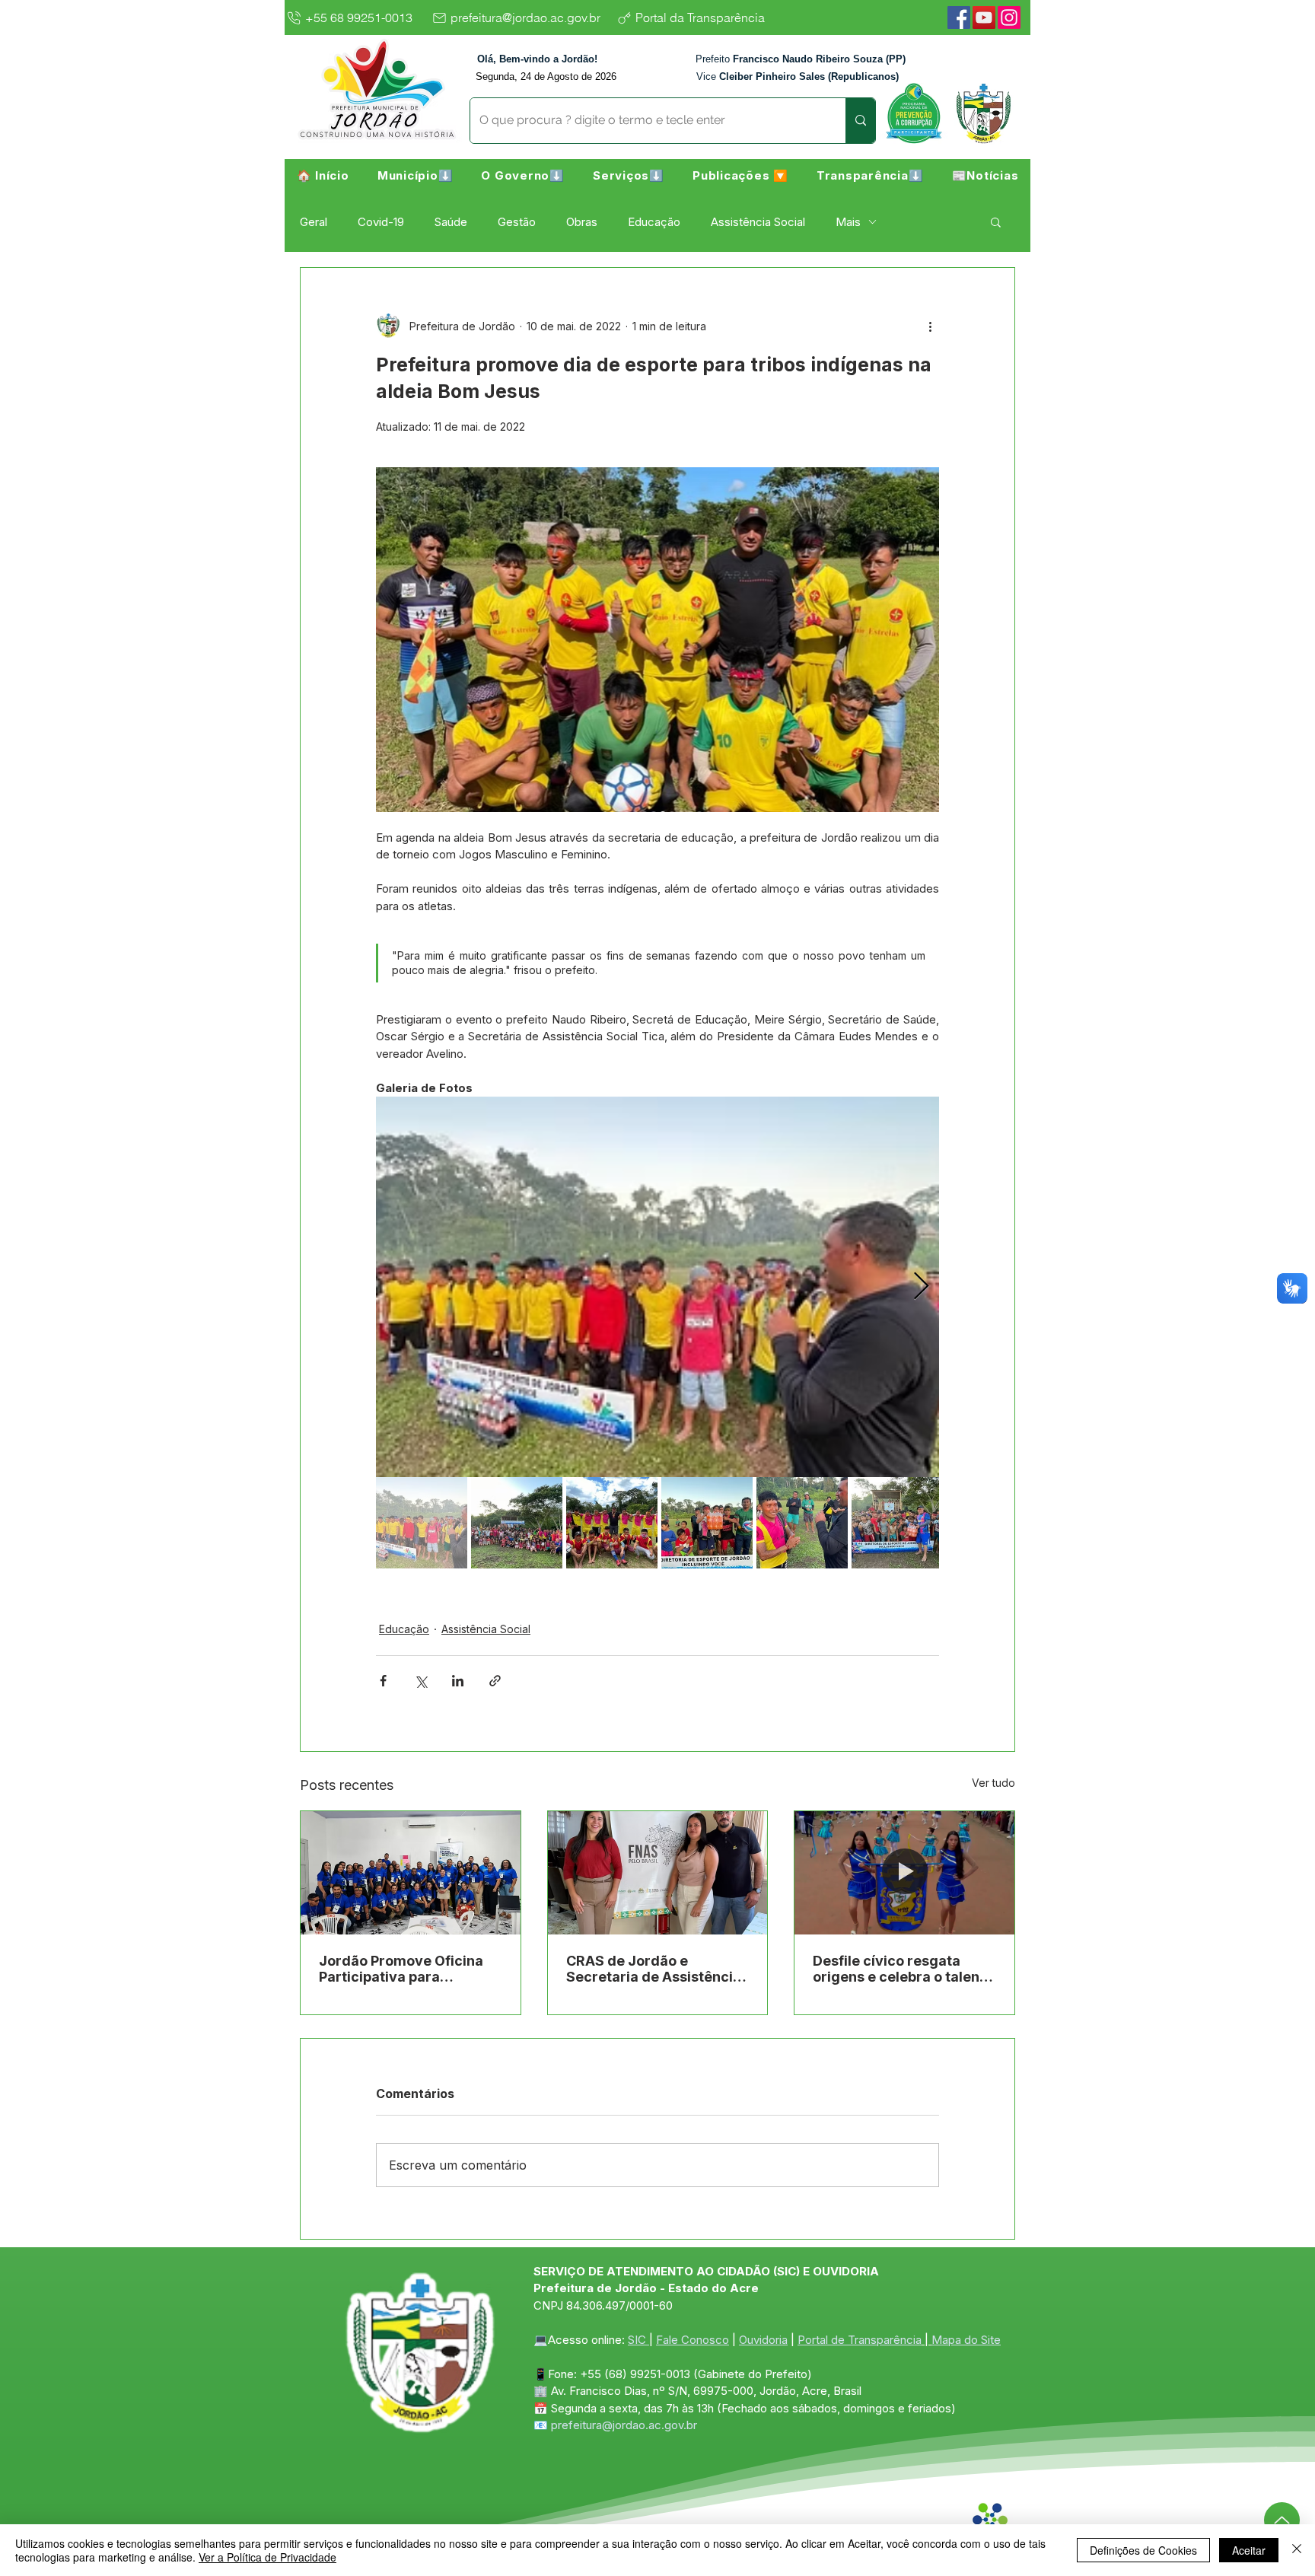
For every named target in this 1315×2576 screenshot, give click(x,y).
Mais (848, 222)
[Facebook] (959, 18)
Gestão (517, 222)
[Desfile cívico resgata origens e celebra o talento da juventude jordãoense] (904, 1873)
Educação (654, 222)
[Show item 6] (897, 1523)
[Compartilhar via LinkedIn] (458, 1681)
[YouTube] (984, 18)
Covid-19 (381, 222)
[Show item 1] (422, 1523)
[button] (415, 175)
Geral (314, 222)
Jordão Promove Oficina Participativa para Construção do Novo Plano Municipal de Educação (408, 1969)
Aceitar (1249, 2550)
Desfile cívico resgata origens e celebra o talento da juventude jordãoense (903, 1969)
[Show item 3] (612, 1523)
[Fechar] (1297, 2550)
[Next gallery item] (921, 1287)
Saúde (451, 222)
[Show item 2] (517, 1523)
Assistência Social (758, 222)
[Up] (1282, 2520)
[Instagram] (1009, 18)
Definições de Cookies (1143, 2550)
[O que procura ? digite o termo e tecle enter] (860, 121)
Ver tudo (993, 1783)
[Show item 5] (802, 1523)
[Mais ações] (930, 326)
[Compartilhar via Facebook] (383, 1681)
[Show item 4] (707, 1523)
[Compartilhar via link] (495, 1681)
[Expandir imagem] (657, 1287)
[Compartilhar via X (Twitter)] (420, 1681)
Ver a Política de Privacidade (267, 2557)
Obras (582, 222)
